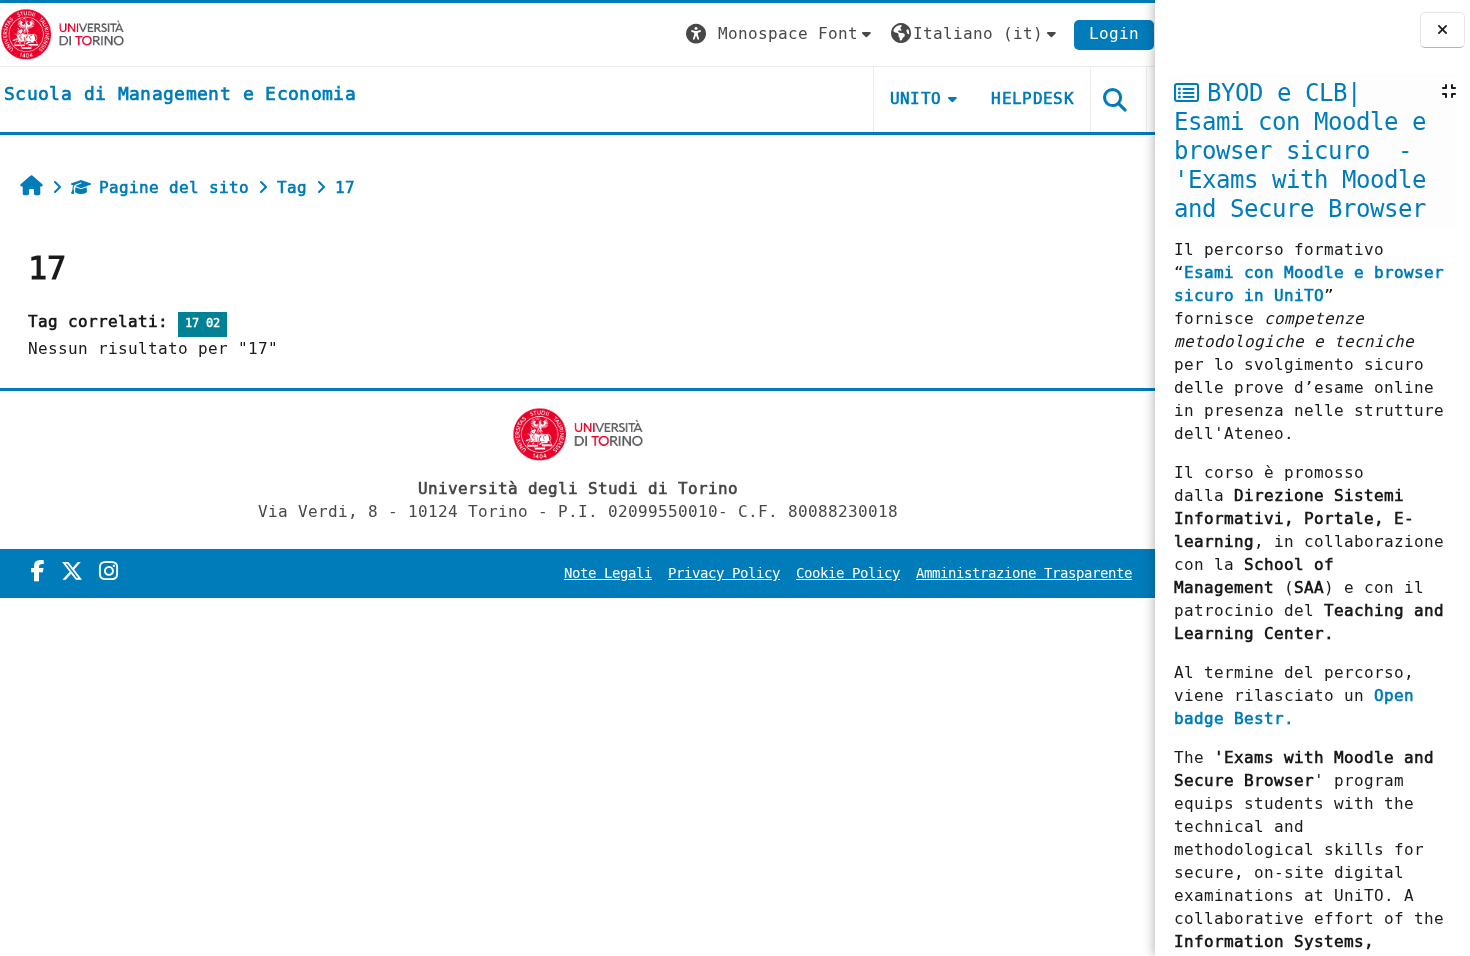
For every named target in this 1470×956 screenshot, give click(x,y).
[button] (781, 34)
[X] (72, 572)
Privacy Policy (724, 573)
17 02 (202, 323)
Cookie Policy (848, 573)
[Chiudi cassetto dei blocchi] (1442, 30)
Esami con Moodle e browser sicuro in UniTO (1309, 284)
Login (1114, 33)
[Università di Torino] (62, 33)
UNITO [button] (916, 98)
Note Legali (608, 573)
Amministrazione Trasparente (1024, 573)
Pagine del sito (174, 187)
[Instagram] (108, 572)
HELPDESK (1032, 98)
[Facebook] (38, 572)
